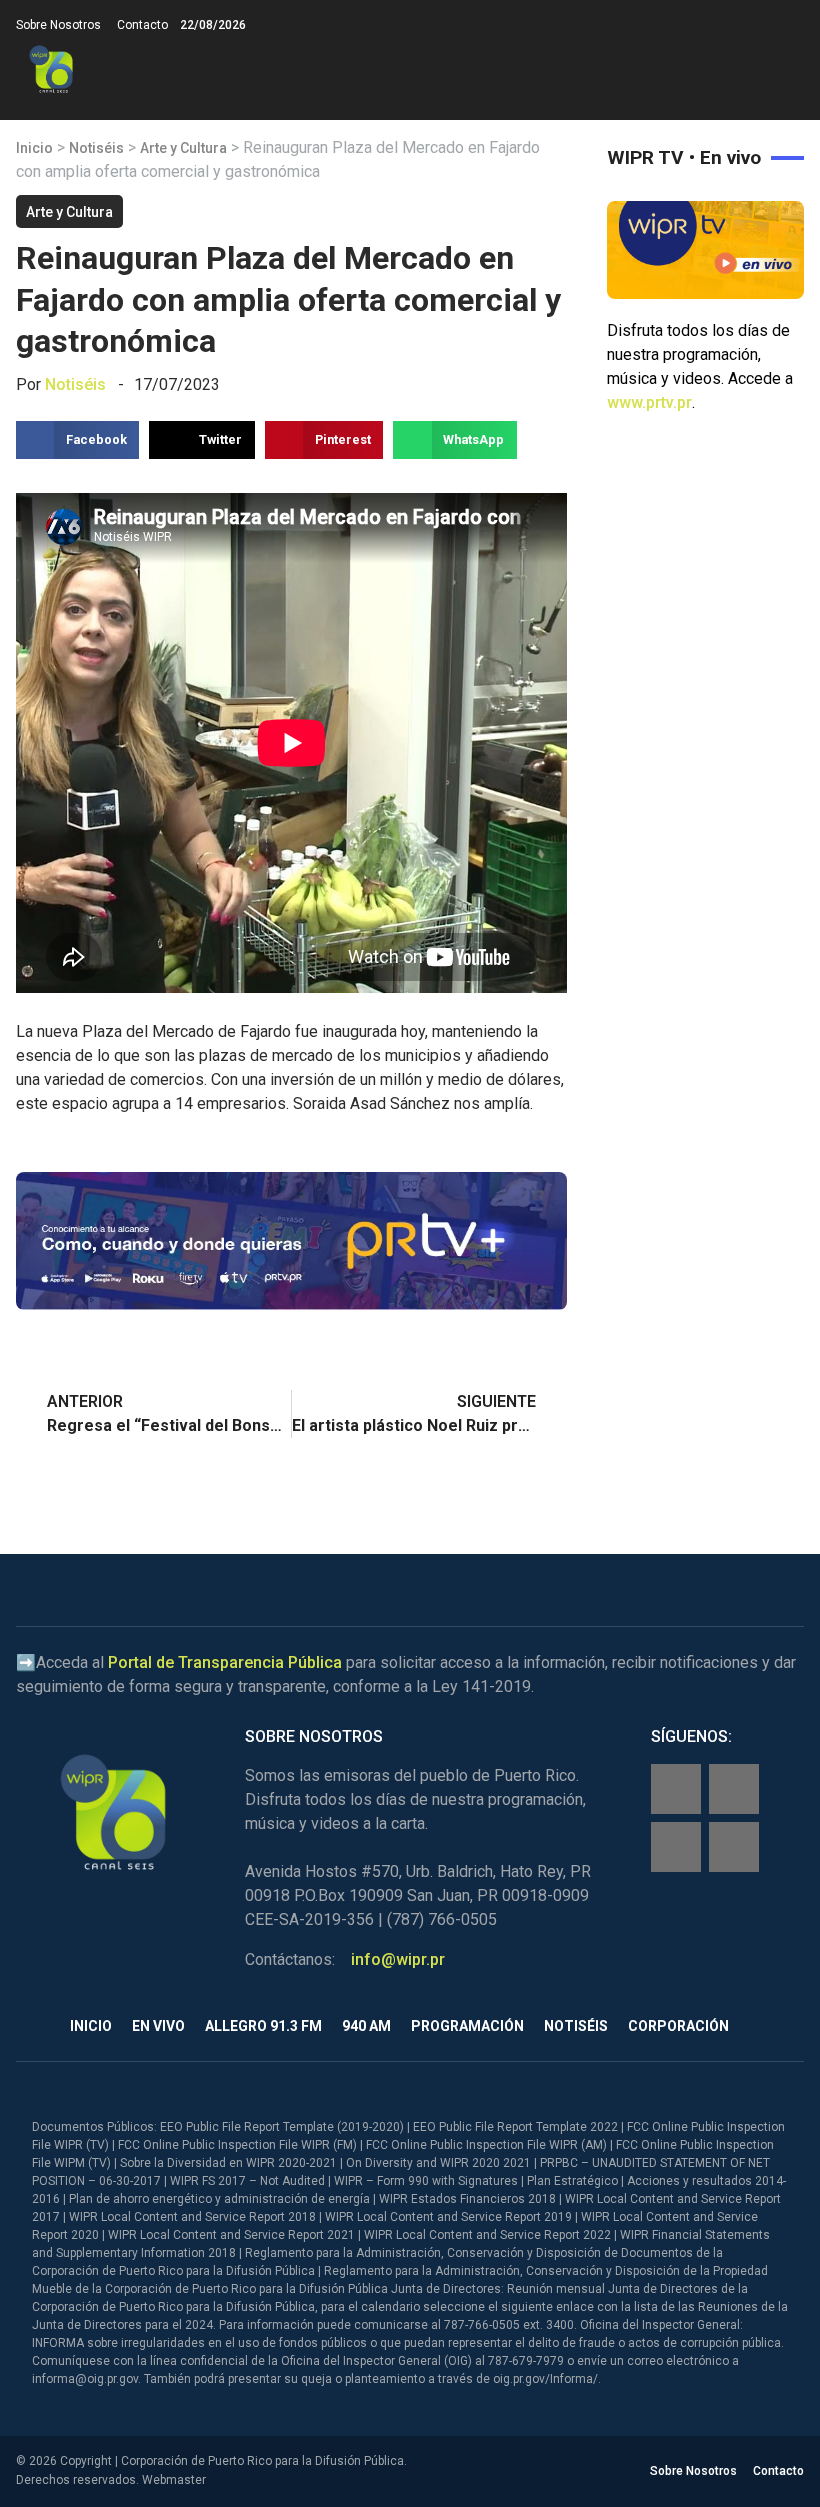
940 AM (366, 2026)
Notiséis (96, 148)
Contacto (142, 25)
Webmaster (174, 2480)
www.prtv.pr (649, 402)
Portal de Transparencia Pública (225, 1662)
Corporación (678, 2026)
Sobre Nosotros (58, 25)
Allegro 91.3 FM (263, 2026)
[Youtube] (734, 1847)
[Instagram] (734, 1789)
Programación (467, 2026)
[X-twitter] (676, 1847)
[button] (787, 69)
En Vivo (158, 2026)
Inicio (34, 148)
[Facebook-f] (676, 1789)
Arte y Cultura (183, 148)
